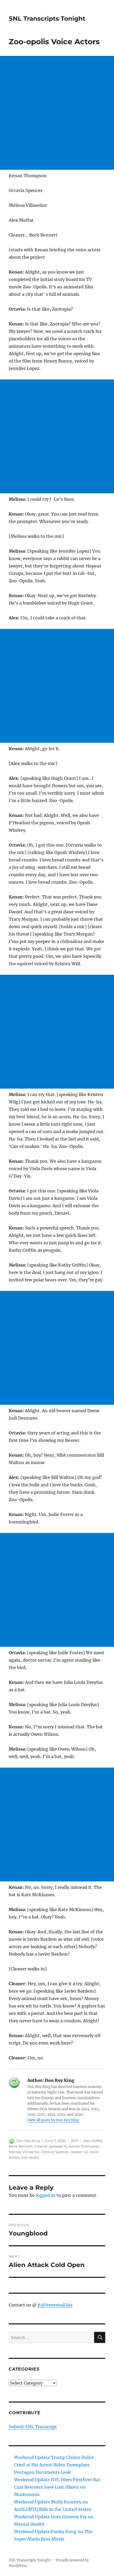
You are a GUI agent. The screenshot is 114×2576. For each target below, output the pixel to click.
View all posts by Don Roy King (53, 2120)
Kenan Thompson (84, 2146)
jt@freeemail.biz (55, 2305)
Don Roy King (28, 2141)
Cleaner (41, 2146)
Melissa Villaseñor (24, 2152)
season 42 (80, 2152)
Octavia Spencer (55, 2152)
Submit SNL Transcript (33, 2427)
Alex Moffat (93, 2141)
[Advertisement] (57, 113)
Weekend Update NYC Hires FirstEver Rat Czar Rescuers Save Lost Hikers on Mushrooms (57, 2487)
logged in (46, 2195)
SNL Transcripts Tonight (47, 19)
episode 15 (58, 2146)
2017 (75, 2141)
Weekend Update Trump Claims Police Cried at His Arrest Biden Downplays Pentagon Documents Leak (54, 2465)
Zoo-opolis (30, 2157)
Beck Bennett (21, 2146)
